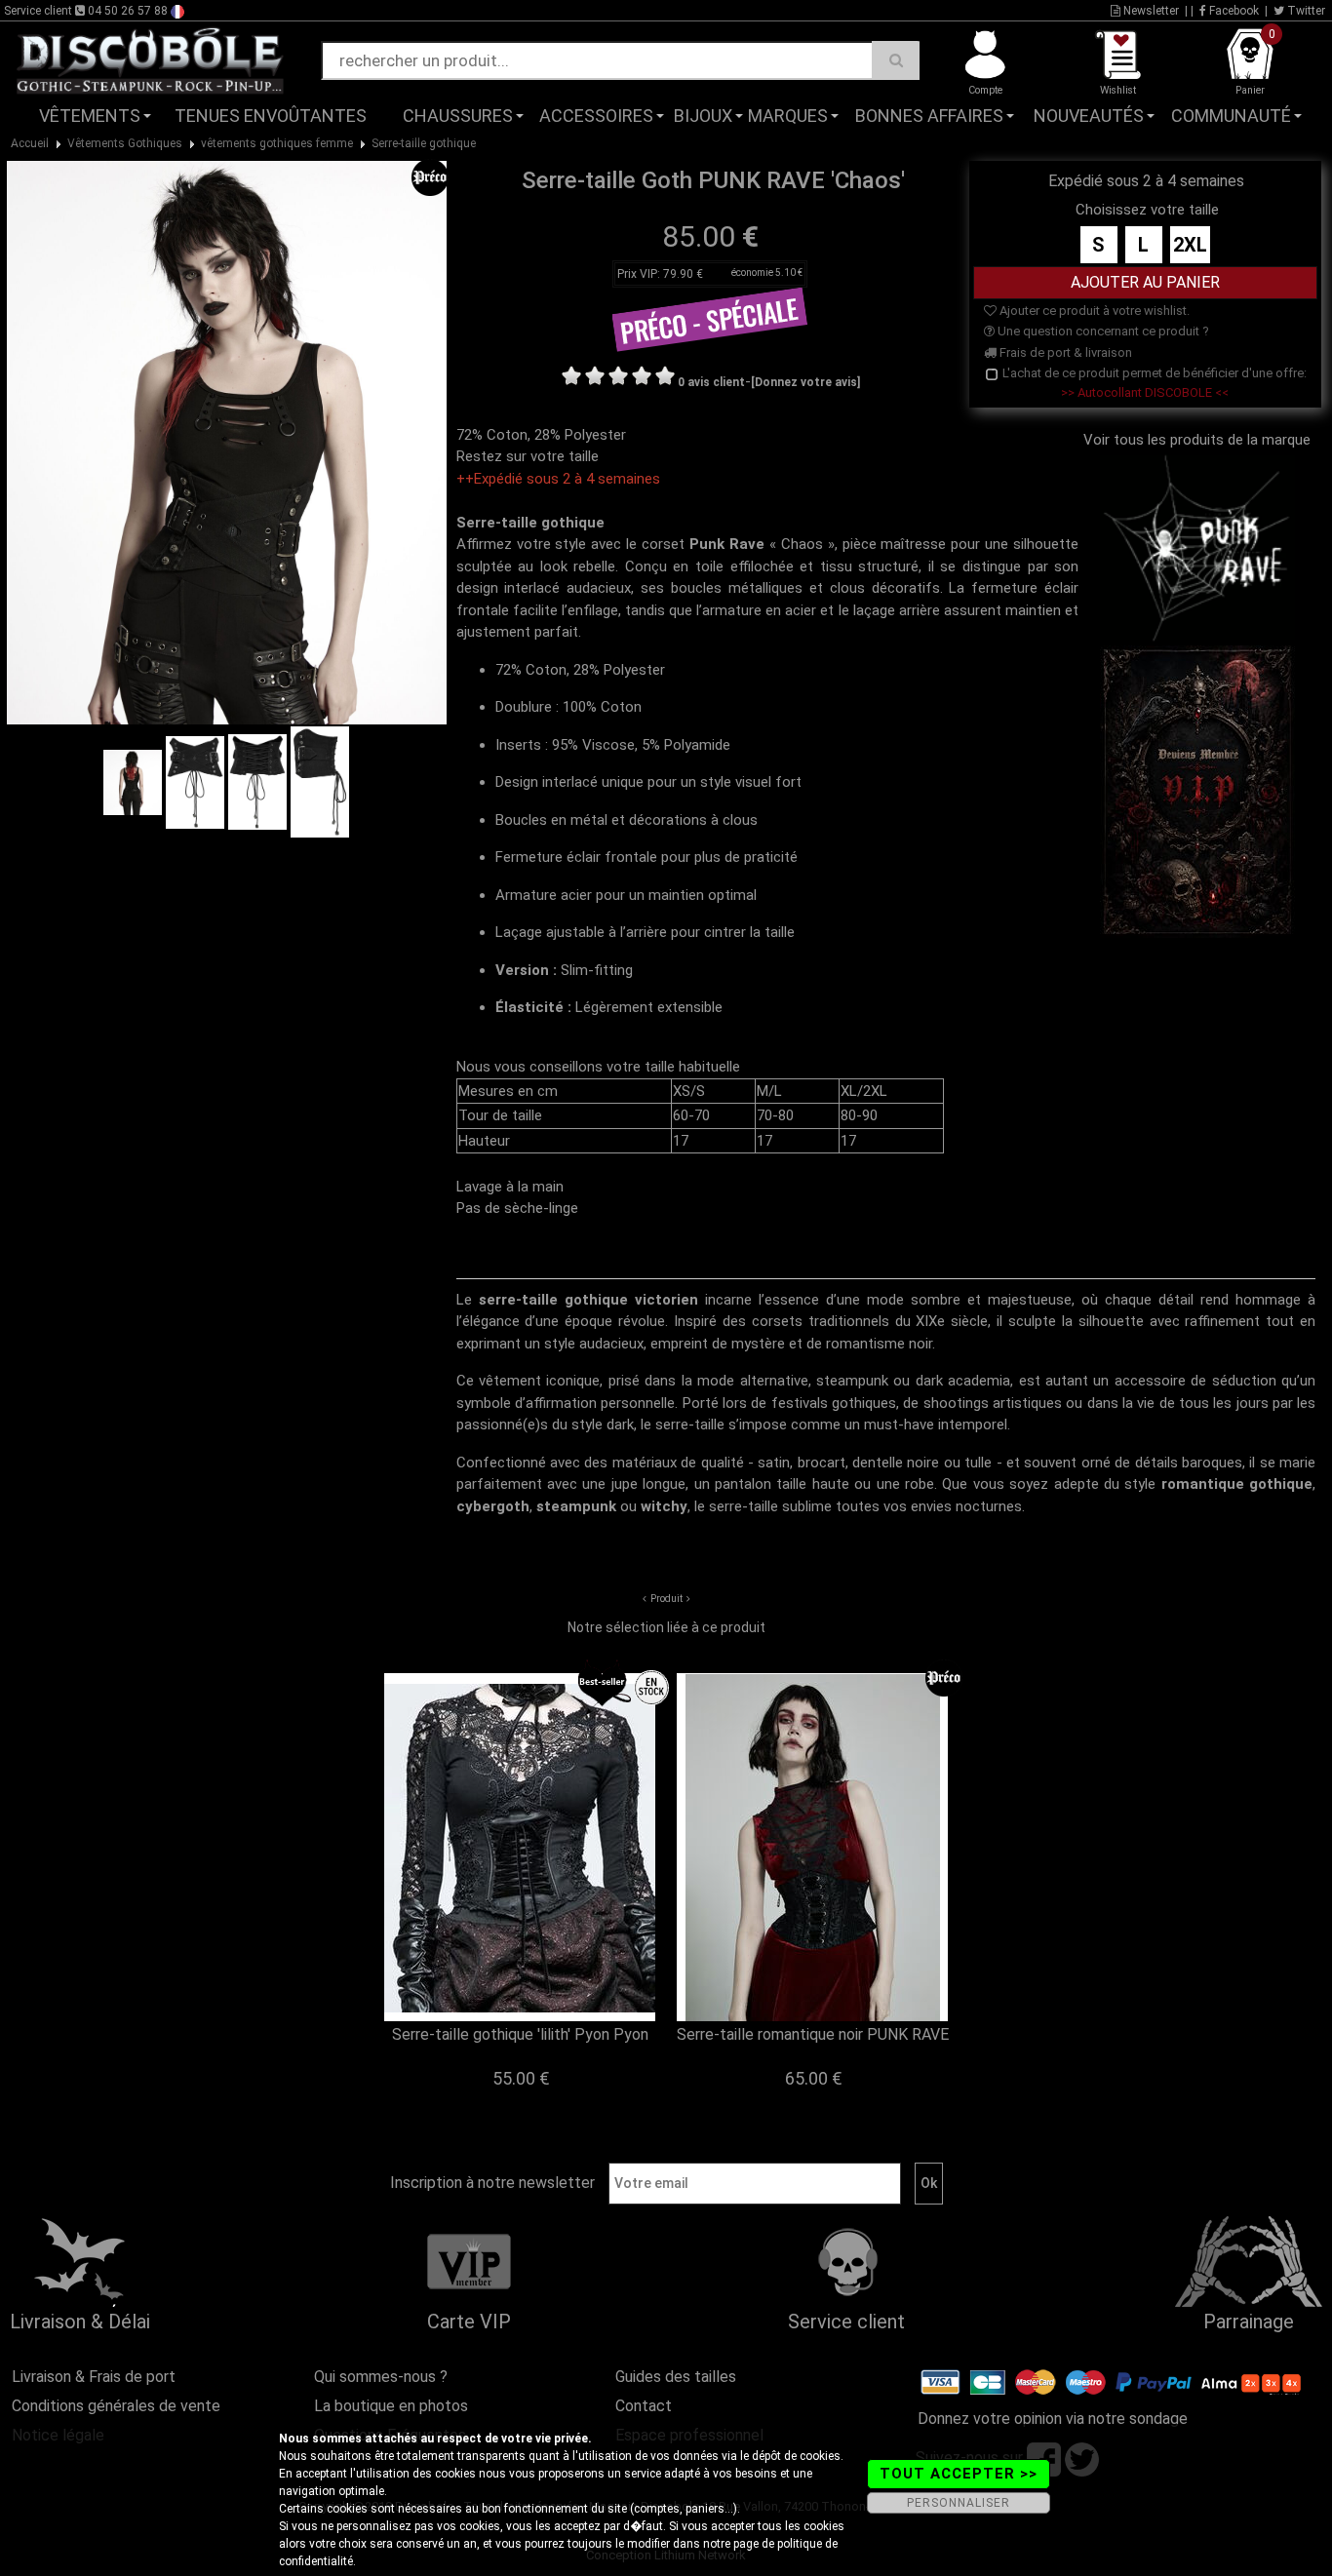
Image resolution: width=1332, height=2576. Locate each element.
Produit (666, 1599)
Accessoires (596, 116)
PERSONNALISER (959, 2503)
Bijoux (703, 116)
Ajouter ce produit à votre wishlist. (1093, 311)
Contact (644, 2406)
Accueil (30, 143)
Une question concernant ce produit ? (1102, 331)
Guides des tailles (676, 2377)
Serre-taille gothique (424, 143)
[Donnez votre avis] (805, 382)
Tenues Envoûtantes (271, 116)
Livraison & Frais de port (94, 2377)
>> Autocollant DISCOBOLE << (1145, 392)
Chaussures (458, 116)
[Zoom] (227, 442)
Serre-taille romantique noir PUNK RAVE (813, 2034)
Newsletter (1150, 11)
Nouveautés (1089, 116)
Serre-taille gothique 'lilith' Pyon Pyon (520, 2034)
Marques (788, 116)
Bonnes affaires (929, 116)
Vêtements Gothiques (125, 143)
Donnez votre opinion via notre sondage (1053, 2419)
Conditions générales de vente (116, 2406)
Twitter (1305, 11)
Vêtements (90, 116)
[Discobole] (150, 59)
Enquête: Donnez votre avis (1136, 145)
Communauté (1231, 116)
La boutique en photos (391, 2406)
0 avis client (711, 382)
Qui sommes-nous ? (381, 2377)
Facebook (1233, 11)
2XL (1190, 245)
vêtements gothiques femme (277, 143)
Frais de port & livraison (1064, 352)
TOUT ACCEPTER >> (959, 2474)
